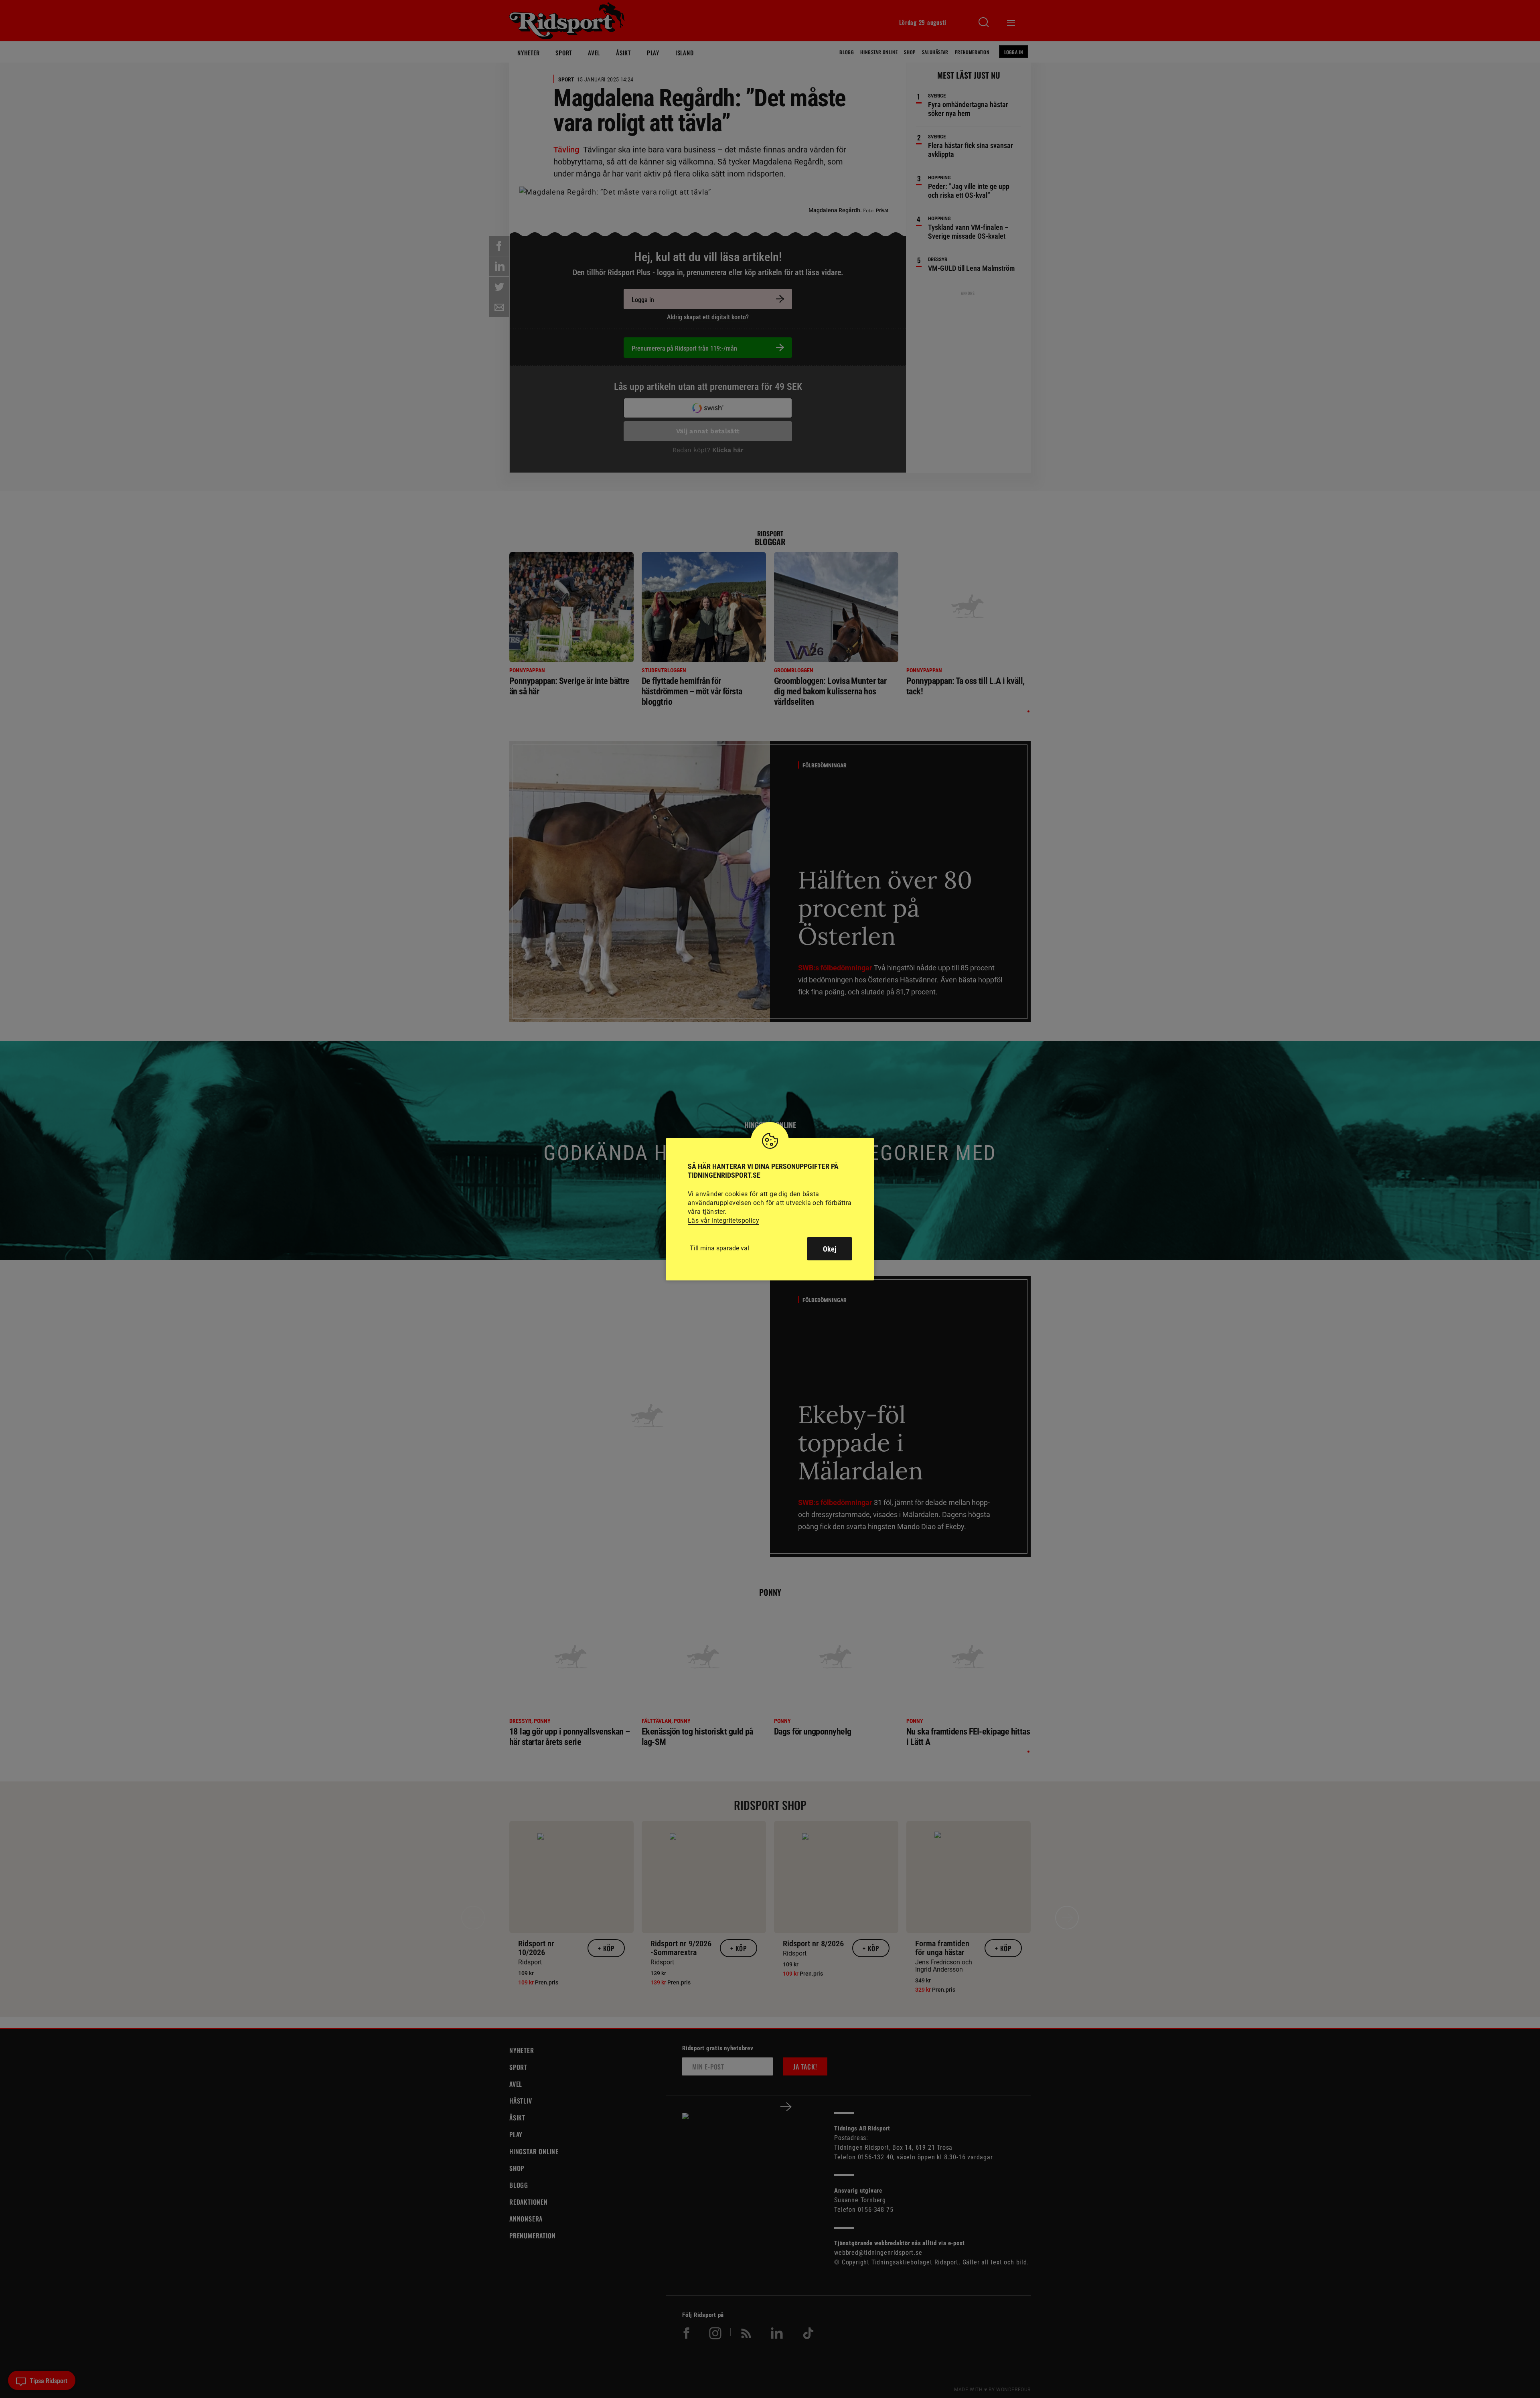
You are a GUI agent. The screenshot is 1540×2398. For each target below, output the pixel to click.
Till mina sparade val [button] (719, 1248)
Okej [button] (830, 1249)
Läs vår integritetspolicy (723, 1220)
